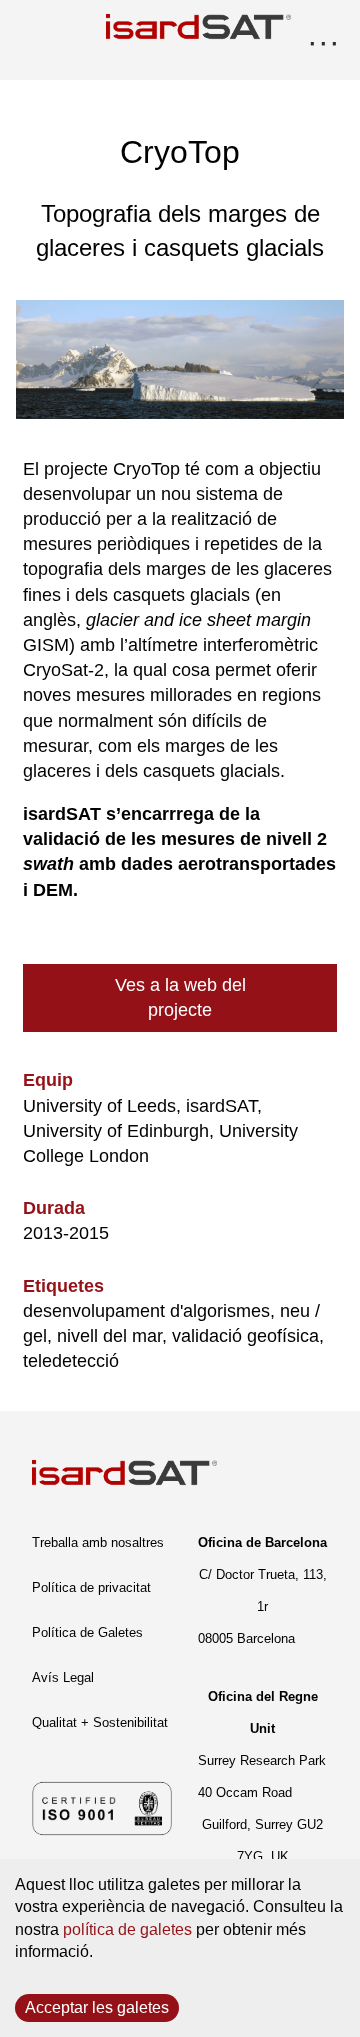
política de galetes (127, 1929)
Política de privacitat (91, 1587)
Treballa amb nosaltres (98, 1542)
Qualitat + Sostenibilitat (100, 1722)
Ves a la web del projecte (180, 997)
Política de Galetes (87, 1632)
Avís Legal (63, 1677)
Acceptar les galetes (97, 2007)
